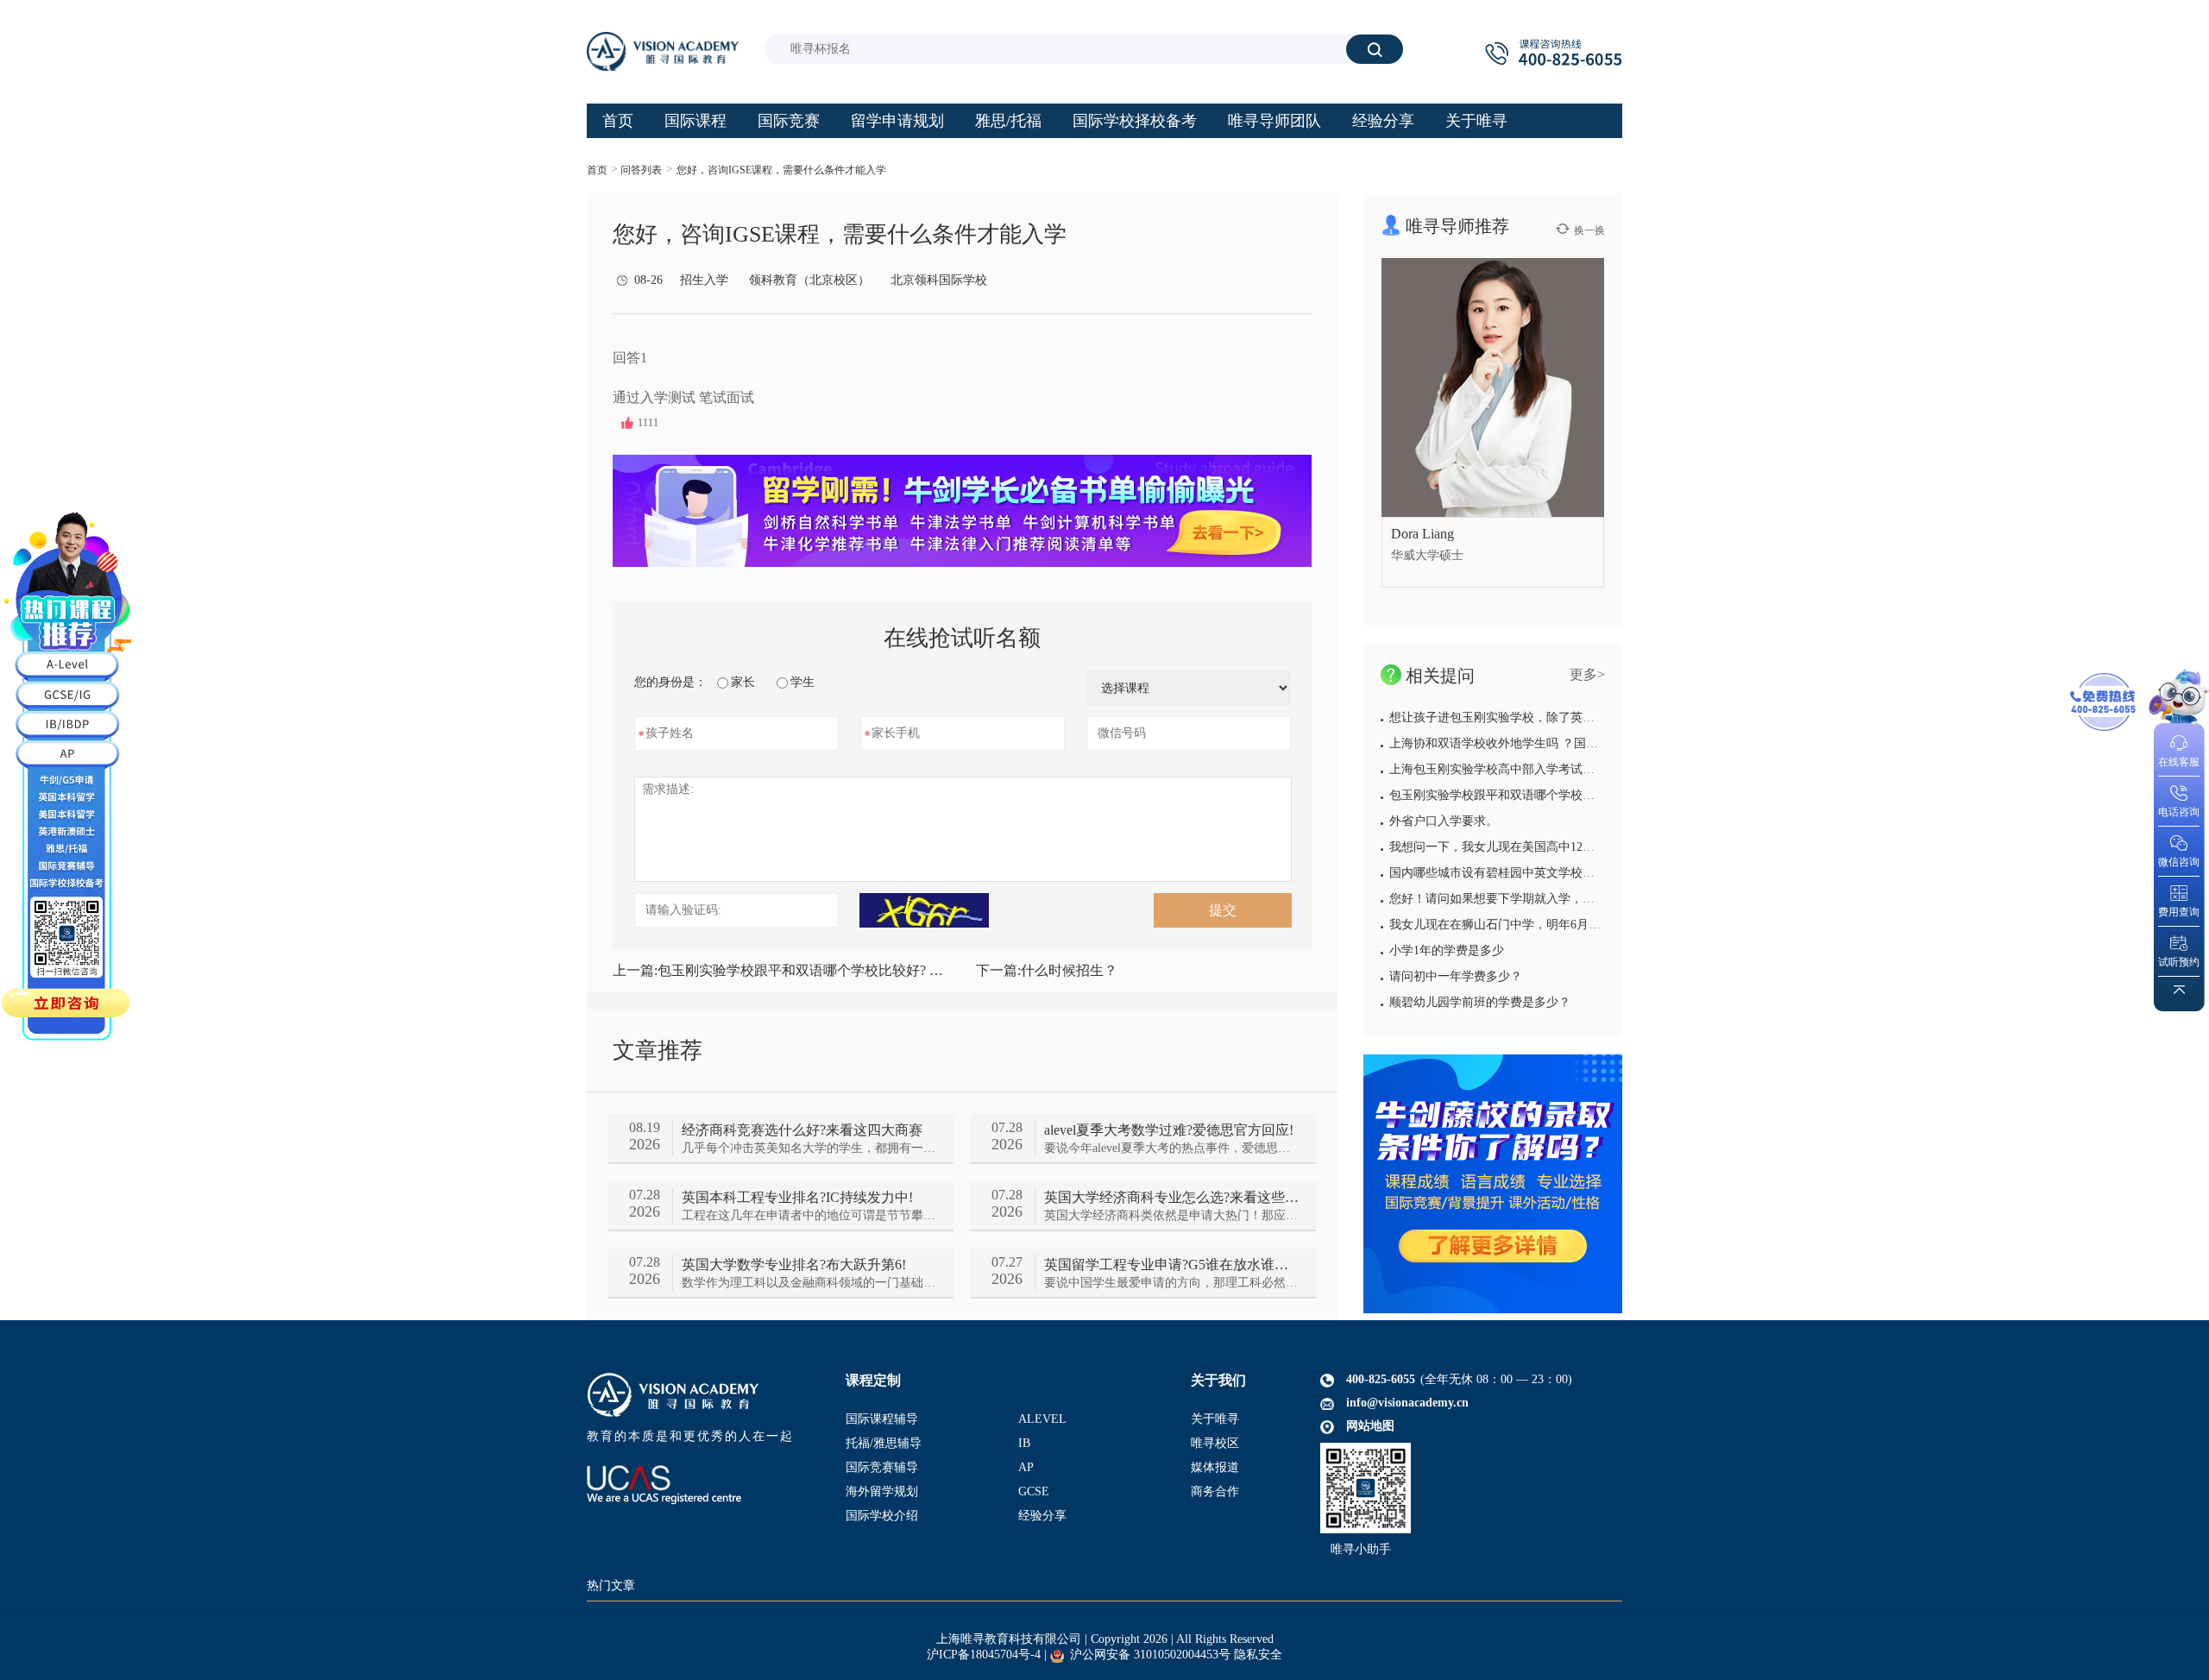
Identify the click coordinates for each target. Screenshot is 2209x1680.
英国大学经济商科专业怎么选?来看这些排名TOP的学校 (1171, 1197)
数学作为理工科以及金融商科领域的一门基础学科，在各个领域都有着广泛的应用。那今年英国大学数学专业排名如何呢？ (809, 1283)
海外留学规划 (882, 1491)
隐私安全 (1258, 1655)
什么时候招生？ (1047, 970)
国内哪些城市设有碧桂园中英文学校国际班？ (1510, 873)
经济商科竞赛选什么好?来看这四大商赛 (802, 1130)
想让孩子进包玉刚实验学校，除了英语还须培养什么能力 (1540, 717)
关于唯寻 (1215, 1419)
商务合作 (1215, 1491)
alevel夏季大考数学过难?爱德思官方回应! (1169, 1130)
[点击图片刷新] (924, 910)
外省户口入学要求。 (1444, 821)
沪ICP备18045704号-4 (984, 1655)
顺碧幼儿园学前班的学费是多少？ (1480, 1002)
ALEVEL (1042, 1419)
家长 (743, 682)
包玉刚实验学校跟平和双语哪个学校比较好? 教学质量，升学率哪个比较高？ (780, 970)
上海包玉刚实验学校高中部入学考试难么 (1498, 769)
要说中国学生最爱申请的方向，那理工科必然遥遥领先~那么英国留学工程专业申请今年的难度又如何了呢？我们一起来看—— (1171, 1283)
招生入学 (704, 280)
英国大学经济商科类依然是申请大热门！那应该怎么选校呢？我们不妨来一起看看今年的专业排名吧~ (1171, 1215)
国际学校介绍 (882, 1516)
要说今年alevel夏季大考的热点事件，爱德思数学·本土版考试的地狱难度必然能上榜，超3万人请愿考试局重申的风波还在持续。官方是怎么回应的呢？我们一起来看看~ (1171, 1148)
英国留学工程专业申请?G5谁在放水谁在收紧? (1171, 1265)
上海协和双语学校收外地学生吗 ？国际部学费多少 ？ (1532, 743)
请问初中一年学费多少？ (1456, 976)
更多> (1587, 674)
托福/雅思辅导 (884, 1443)
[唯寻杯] (1493, 1184)
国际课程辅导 (882, 1419)
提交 (1223, 910)
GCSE (1034, 1491)
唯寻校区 (1215, 1443)
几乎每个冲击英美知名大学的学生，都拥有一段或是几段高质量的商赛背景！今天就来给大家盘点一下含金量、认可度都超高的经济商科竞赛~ (809, 1148)
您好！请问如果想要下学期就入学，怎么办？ (1510, 899)
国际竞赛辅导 (882, 1467)
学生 (802, 682)
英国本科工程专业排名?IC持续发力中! (797, 1197)
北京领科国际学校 (939, 280)
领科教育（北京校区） (809, 280)
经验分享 (1042, 1516)
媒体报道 (1215, 1467)
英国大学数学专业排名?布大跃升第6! (794, 1265)
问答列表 (641, 170)
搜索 (1375, 49)
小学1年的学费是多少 (1447, 950)
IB (1024, 1443)
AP (1026, 1467)
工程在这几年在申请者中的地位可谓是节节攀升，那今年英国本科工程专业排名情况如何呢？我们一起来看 (809, 1215)
